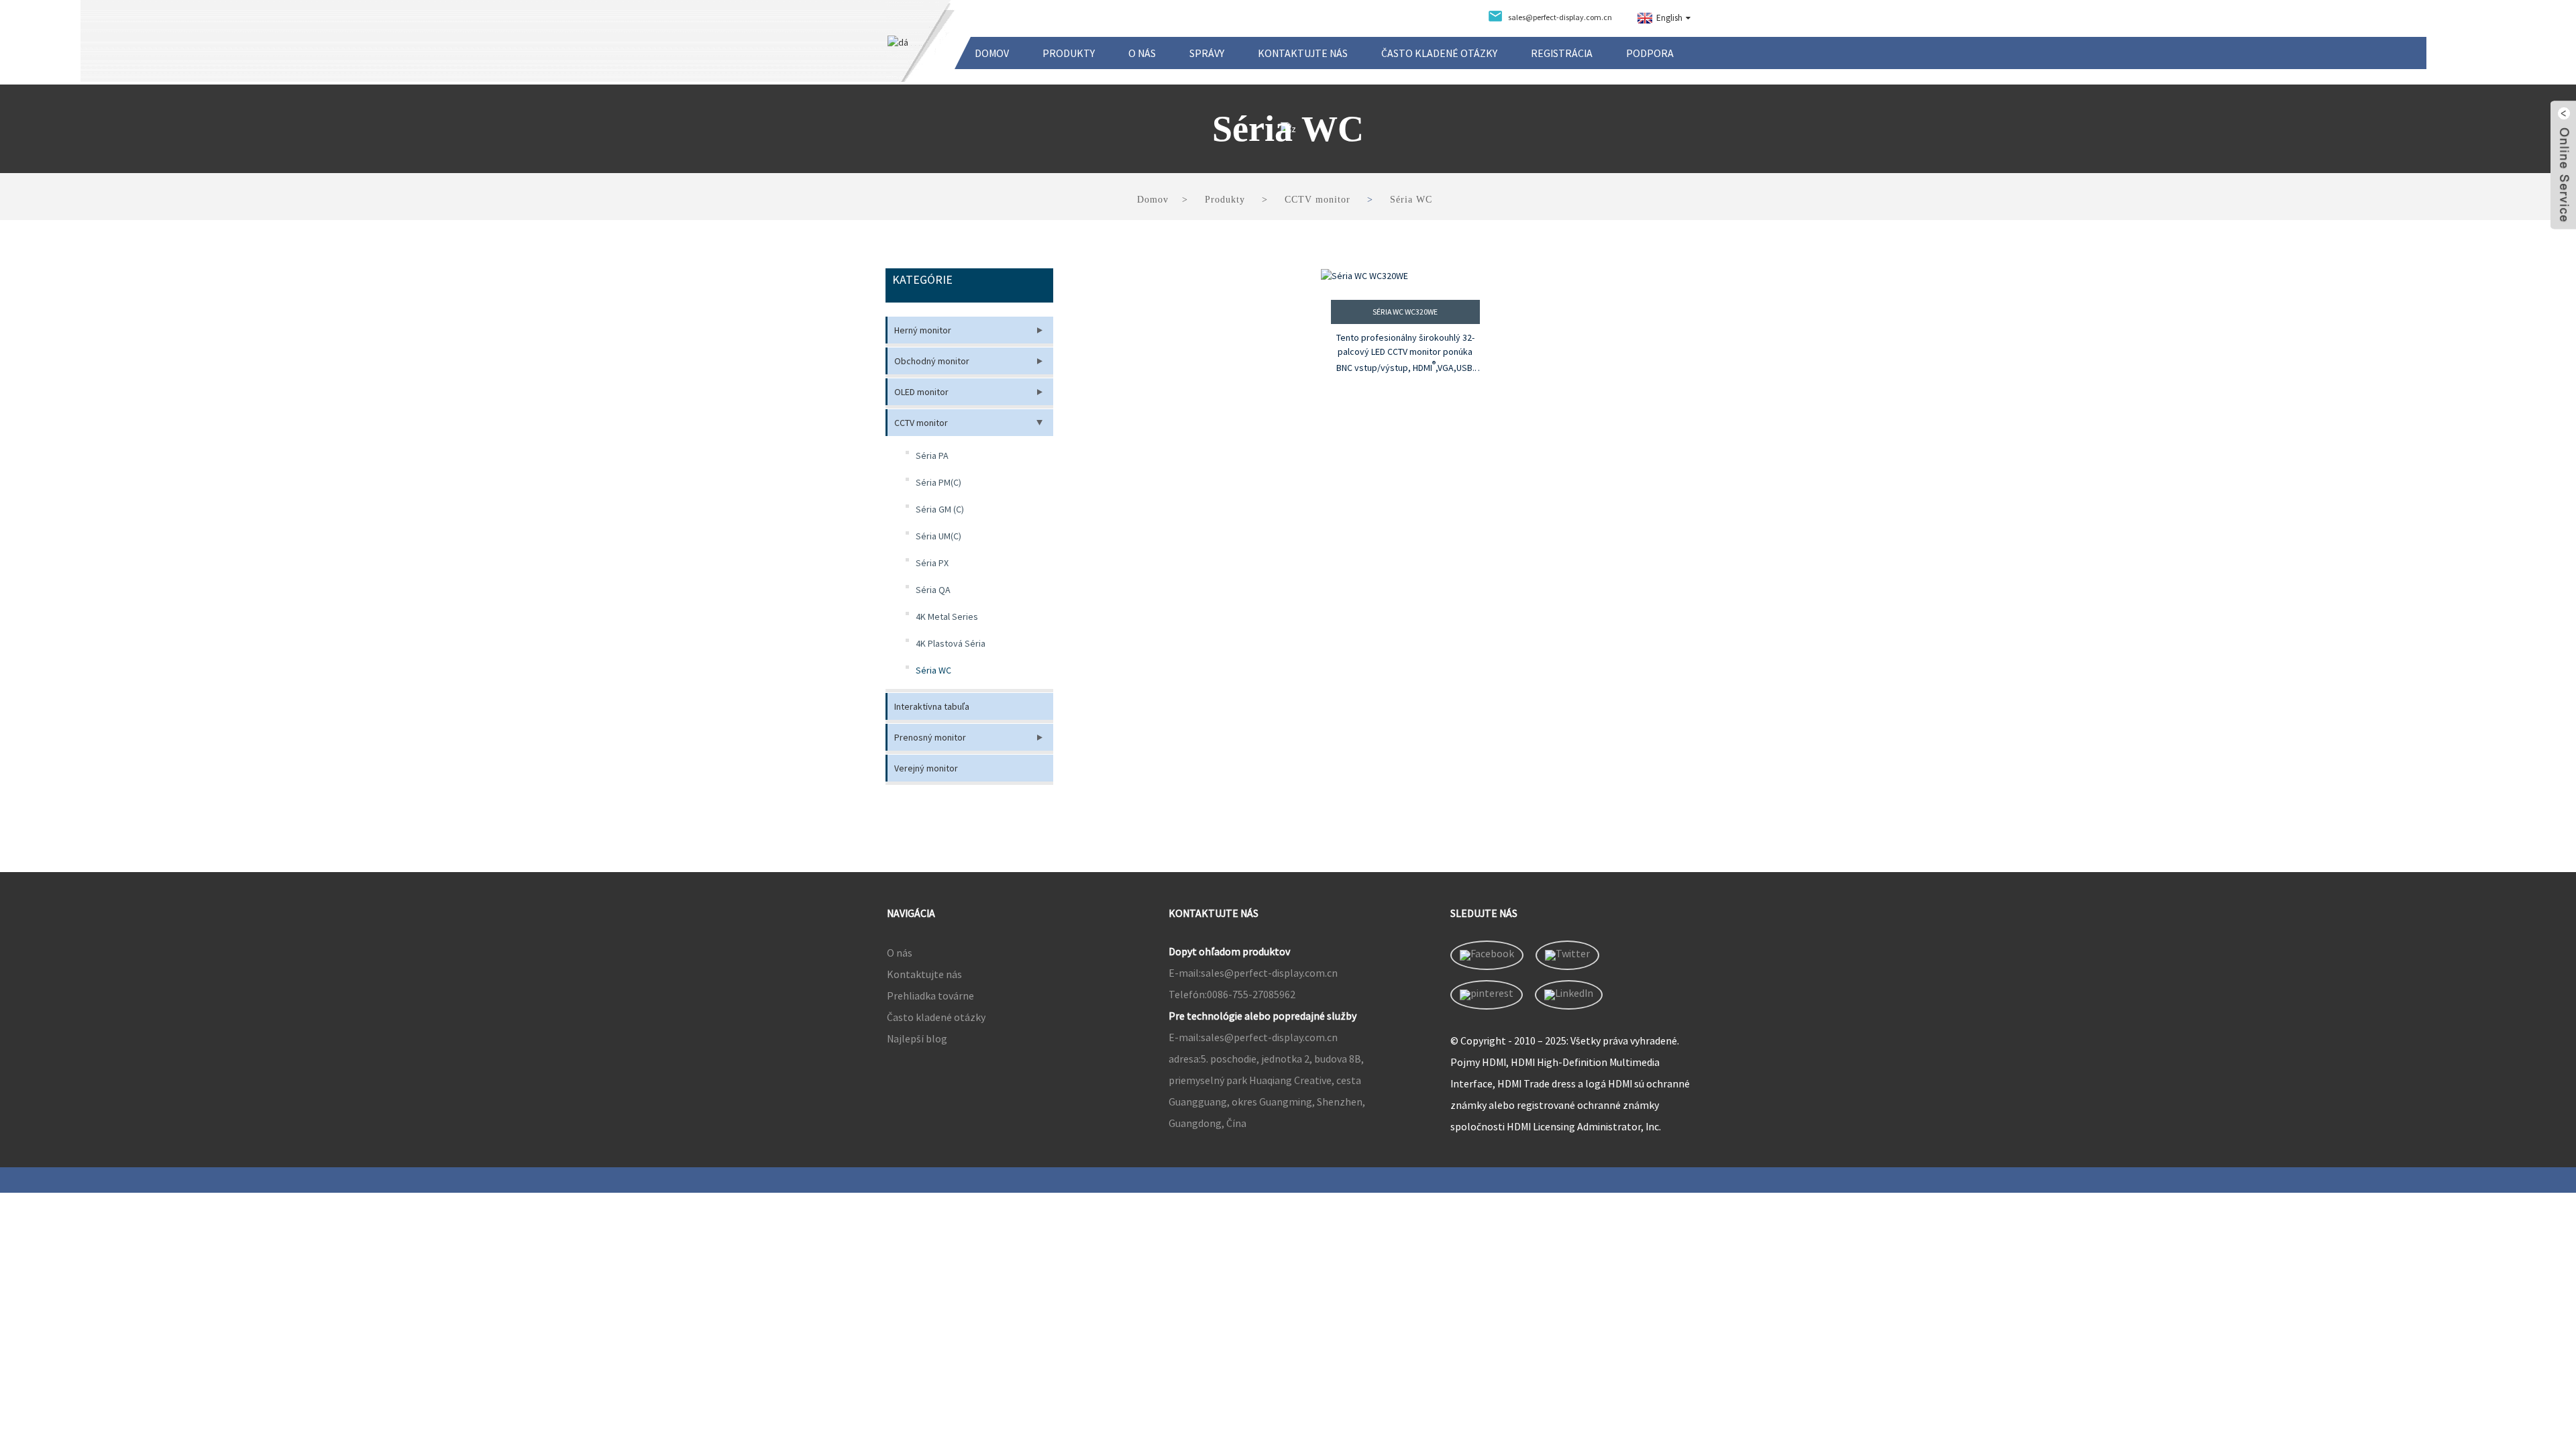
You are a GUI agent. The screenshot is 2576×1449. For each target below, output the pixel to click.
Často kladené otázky (1439, 53)
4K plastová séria (951, 643)
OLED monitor (921, 392)
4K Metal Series (947, 616)
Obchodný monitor (932, 361)
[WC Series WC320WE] (1406, 276)
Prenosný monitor (930, 737)
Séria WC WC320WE (1405, 312)
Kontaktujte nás (1303, 53)
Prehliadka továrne (930, 996)
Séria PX (932, 563)
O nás (1142, 53)
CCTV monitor (1318, 200)
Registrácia (1562, 53)
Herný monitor (923, 330)
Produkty (1069, 53)
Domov (992, 53)
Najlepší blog (917, 1038)
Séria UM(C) (938, 536)
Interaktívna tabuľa (932, 706)
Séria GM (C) (940, 509)
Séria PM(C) (938, 482)
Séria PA (932, 455)
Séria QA (933, 590)
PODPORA (1650, 53)
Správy (1207, 53)
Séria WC (1411, 200)
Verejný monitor (926, 768)
